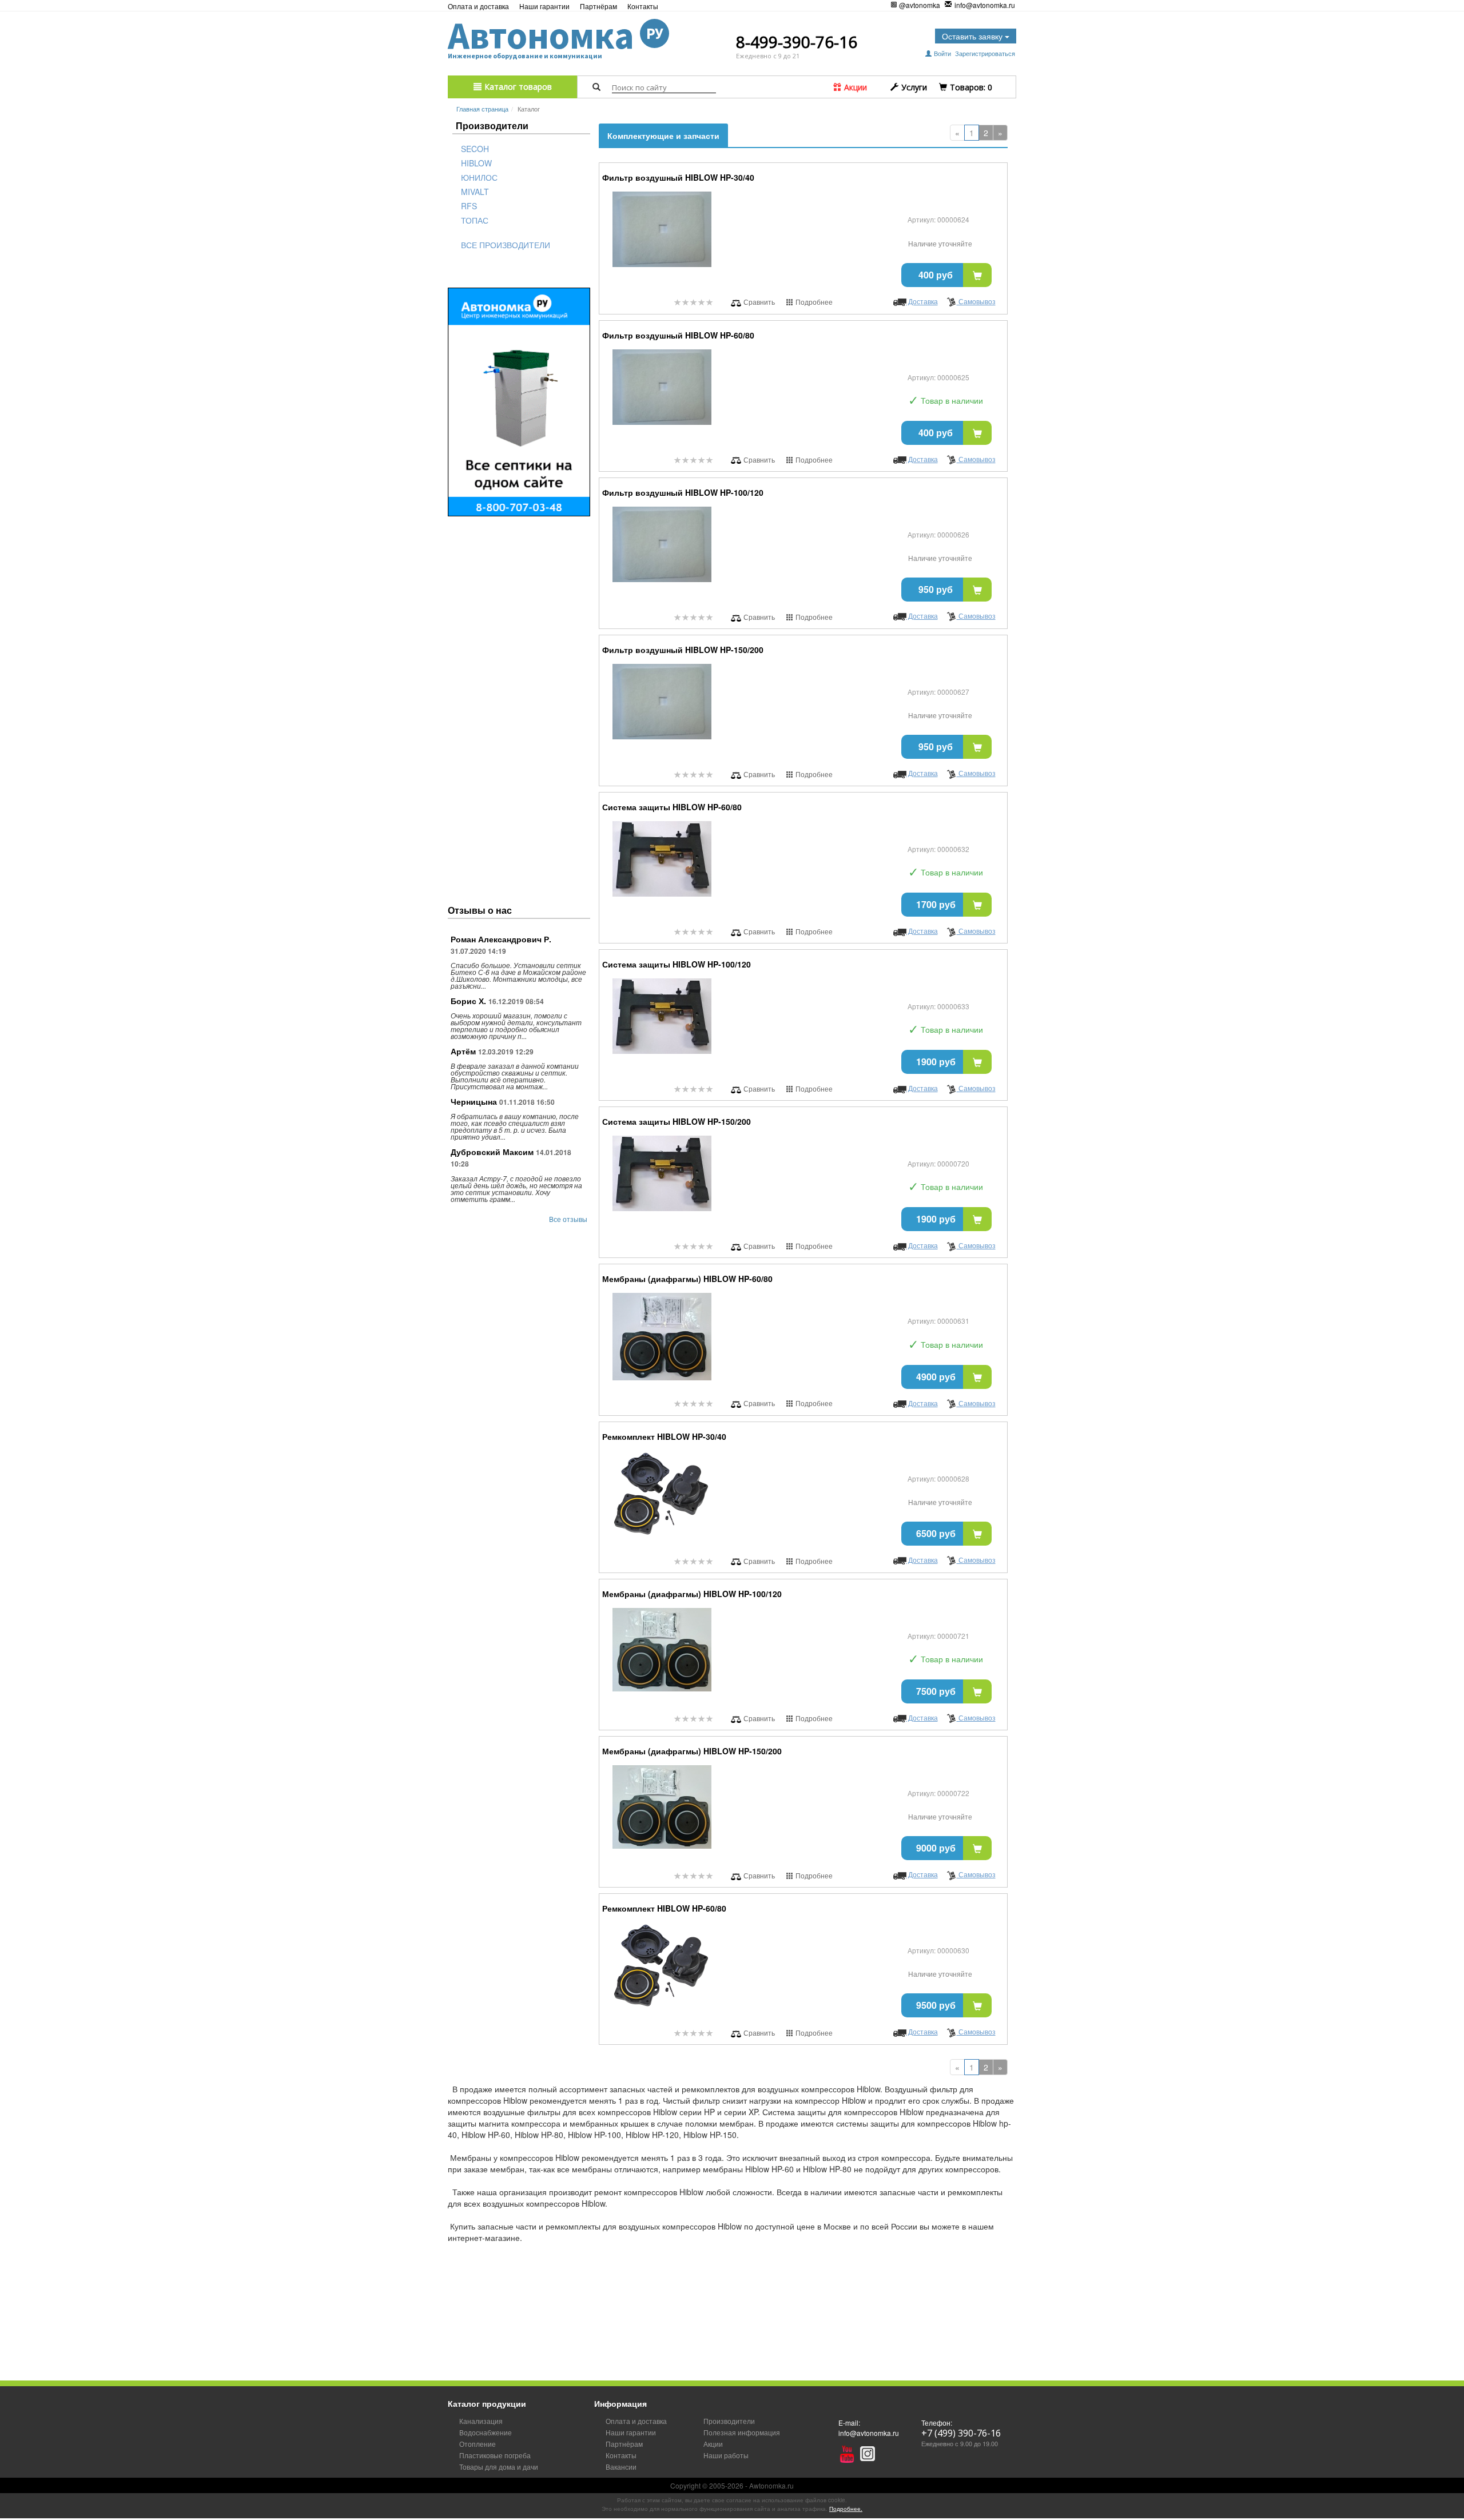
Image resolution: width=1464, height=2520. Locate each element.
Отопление (478, 2444)
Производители (729, 2421)
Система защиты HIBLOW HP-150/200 (677, 1121)
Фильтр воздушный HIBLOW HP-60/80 (678, 335)
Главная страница (482, 109)
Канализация (481, 2421)
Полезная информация (742, 2432)
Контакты (643, 6)
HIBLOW (476, 163)
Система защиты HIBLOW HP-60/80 (672, 807)
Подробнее (813, 302)
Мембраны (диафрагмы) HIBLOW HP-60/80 (687, 1279)
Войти (942, 53)
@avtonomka (920, 5)
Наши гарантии (544, 6)
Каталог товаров (517, 87)
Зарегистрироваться (985, 53)
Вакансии (621, 2467)
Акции (854, 87)
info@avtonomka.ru (985, 5)
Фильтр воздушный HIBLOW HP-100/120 (683, 492)
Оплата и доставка (478, 6)
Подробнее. (846, 2509)
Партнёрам (598, 6)
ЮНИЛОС (479, 177)
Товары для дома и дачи (499, 2467)
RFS (469, 206)
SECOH (475, 149)
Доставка (922, 301)
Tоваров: (970, 87)
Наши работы (726, 2455)
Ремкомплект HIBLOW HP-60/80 (664, 1908)
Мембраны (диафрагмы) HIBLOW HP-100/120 (692, 1594)
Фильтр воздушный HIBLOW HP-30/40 (678, 177)
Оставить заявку (973, 36)
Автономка (556, 35)
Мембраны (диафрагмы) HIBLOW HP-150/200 (692, 1751)
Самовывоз (976, 301)
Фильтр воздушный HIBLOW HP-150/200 (683, 650)
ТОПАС (475, 220)
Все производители (506, 245)
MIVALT (475, 192)
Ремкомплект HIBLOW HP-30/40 (664, 1436)
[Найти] (596, 87)
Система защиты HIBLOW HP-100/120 (677, 964)
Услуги (913, 87)
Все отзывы (568, 1219)
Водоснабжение (486, 2432)
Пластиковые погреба (495, 2455)
